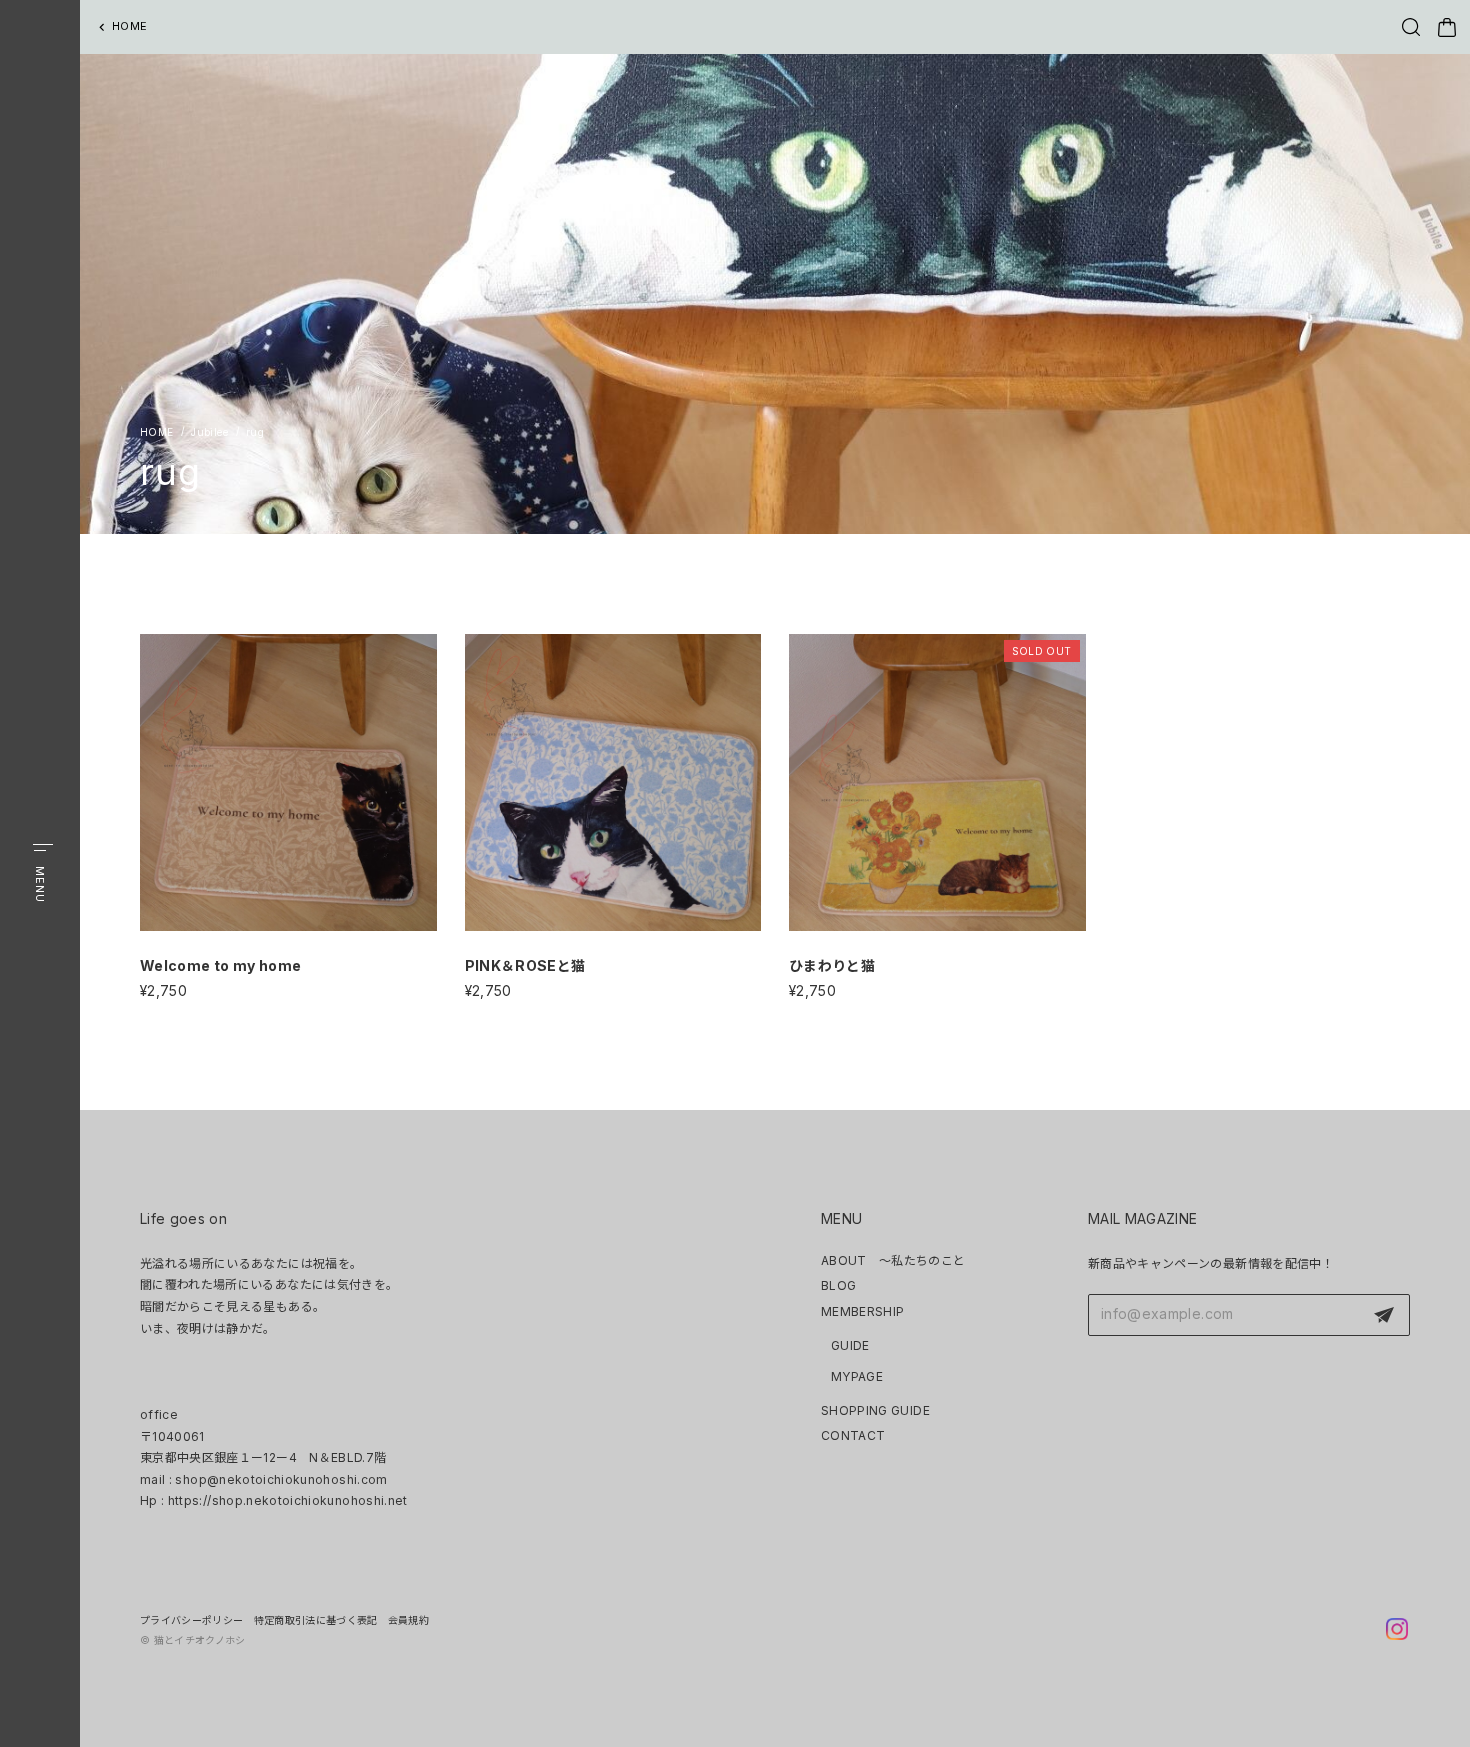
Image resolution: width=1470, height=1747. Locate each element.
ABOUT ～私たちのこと (893, 1260)
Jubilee (209, 432)
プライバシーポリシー (192, 1620)
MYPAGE (857, 1376)
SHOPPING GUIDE (875, 1410)
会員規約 (408, 1620)
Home (156, 432)
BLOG (838, 1285)
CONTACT (853, 1435)
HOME (129, 26)
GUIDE (850, 1345)
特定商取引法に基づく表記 (316, 1620)
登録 (1384, 1315)
